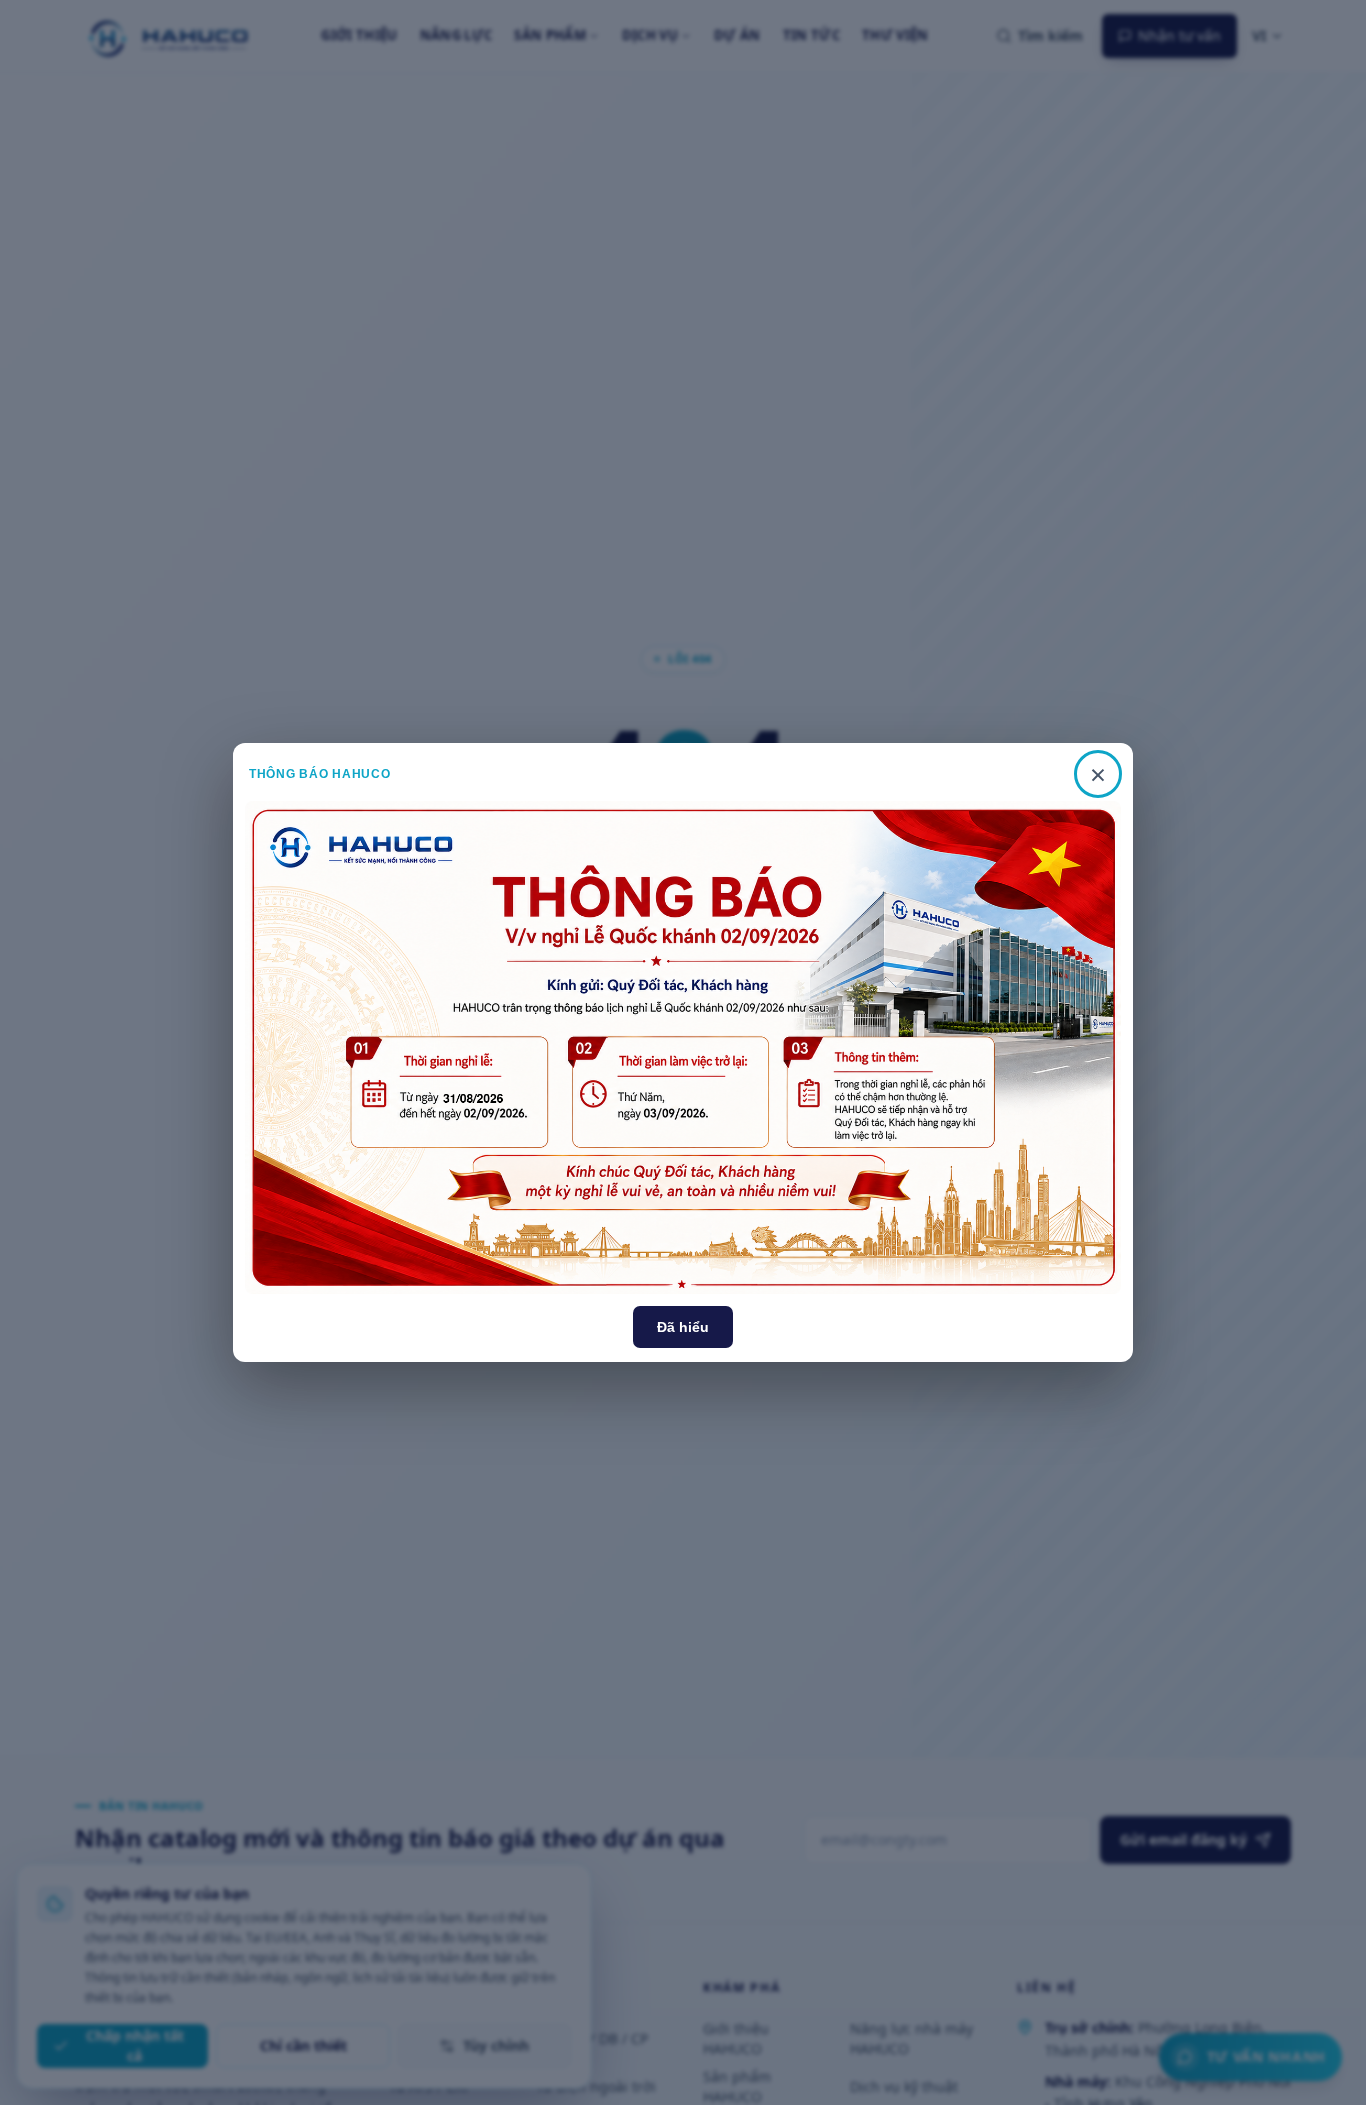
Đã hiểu (683, 1327)
